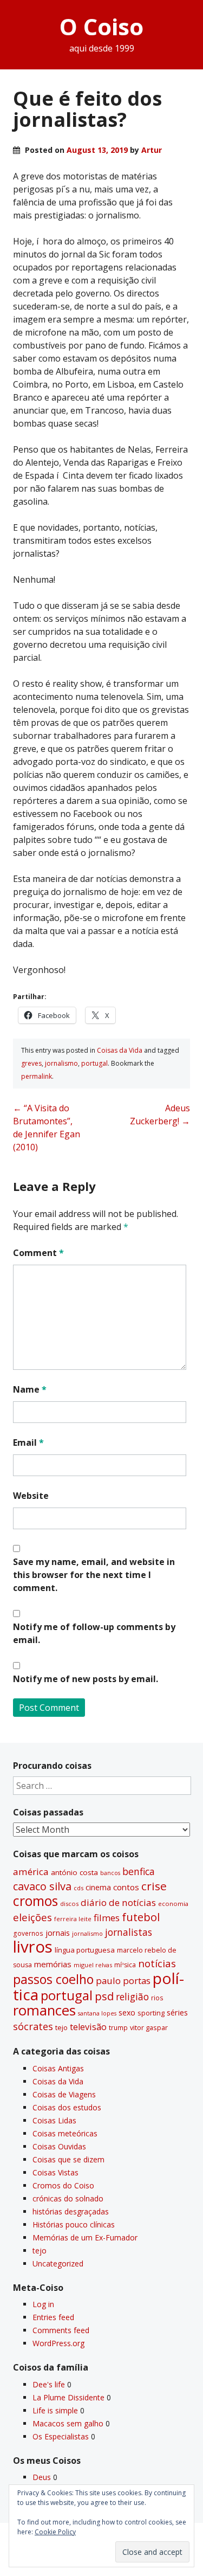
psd (104, 1996)
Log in (43, 2304)
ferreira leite (73, 1919)
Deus (42, 2477)
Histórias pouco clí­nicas (74, 2224)
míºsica (125, 1965)
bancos (110, 1873)
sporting (151, 2013)
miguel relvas (93, 1965)
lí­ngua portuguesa (85, 1950)
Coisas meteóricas (65, 2133)
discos (69, 1904)
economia (173, 1904)
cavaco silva (42, 1886)
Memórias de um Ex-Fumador (85, 2237)
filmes (107, 1918)
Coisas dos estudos (67, 2107)
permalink (37, 1076)
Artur (152, 150)
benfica (139, 1871)
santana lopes (97, 2013)
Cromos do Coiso (63, 2185)
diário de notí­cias (118, 1902)
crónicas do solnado (68, 2198)
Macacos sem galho (68, 2423)
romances (44, 2010)
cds (78, 1888)
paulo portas (123, 1981)
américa (31, 1872)
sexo (127, 2012)
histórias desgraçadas (71, 2211)
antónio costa (74, 1872)
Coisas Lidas (54, 2120)
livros (33, 1947)
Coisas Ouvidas (59, 2146)
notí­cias (157, 1963)
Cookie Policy (55, 2532)
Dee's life (49, 2384)
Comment (38, 1253)
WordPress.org (58, 2343)
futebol (141, 1917)
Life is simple (55, 2410)
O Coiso (101, 26)
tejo (61, 2027)
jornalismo (61, 1063)
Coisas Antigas (58, 2068)
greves (31, 1063)
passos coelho (53, 1979)
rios (157, 1998)
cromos (35, 1901)
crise (154, 1886)
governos (28, 1933)
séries (177, 2012)
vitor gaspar (149, 2027)
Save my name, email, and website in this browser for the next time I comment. (94, 1575)
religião (132, 1997)
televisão (88, 2027)
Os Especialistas (61, 2436)
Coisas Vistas (55, 2172)
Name (30, 1389)
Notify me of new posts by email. (86, 1679)
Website (31, 1496)
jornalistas (129, 1932)
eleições (32, 1917)
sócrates (33, 2026)
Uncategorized (58, 2263)
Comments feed (61, 2330)
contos (126, 1887)
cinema (98, 1887)
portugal (94, 1063)
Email (28, 1442)
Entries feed (53, 2317)
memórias (53, 1964)
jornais (58, 1933)
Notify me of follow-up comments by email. (94, 1633)
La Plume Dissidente (68, 2397)
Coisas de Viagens (64, 2094)
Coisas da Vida (120, 1050)
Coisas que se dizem (68, 2159)
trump (118, 2027)
